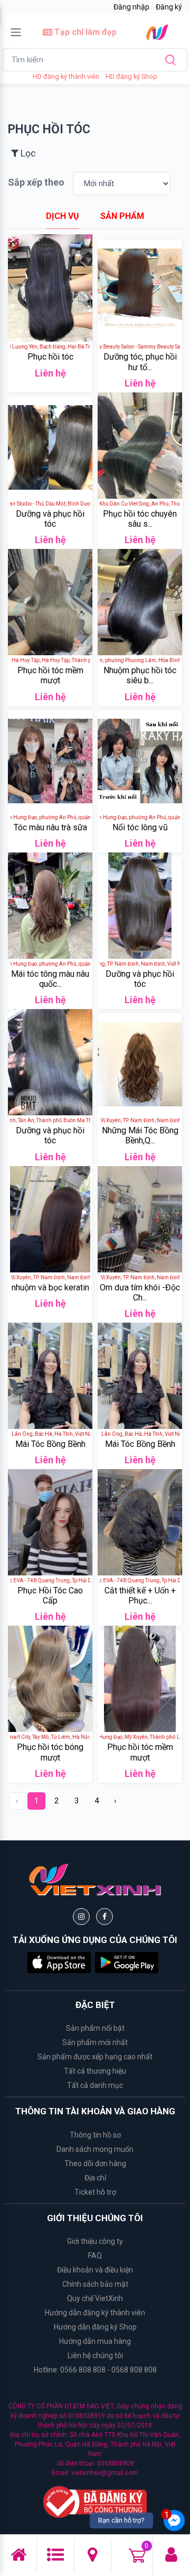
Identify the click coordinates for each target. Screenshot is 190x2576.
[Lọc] (59, 146)
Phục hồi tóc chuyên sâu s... (140, 519)
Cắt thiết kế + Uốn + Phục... (140, 1596)
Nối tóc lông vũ (140, 827)
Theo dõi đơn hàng (95, 2164)
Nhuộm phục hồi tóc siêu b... (140, 675)
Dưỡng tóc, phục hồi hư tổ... (140, 362)
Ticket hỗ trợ (95, 2192)
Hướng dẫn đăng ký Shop (95, 2327)
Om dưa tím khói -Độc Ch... (140, 1292)
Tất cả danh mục (95, 2085)
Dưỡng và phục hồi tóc (50, 519)
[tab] (63, 216)
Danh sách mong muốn (95, 2149)
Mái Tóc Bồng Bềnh (50, 1444)
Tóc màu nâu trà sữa (50, 827)
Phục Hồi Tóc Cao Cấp (50, 1596)
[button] (59, 1962)
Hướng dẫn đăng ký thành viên (95, 2313)
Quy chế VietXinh (95, 2298)
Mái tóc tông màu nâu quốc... (50, 979)
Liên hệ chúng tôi (95, 2355)
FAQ (95, 2256)
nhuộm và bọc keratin (50, 1287)
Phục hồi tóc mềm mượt (50, 675)
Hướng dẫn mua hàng (95, 2341)
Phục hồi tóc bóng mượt (50, 1752)
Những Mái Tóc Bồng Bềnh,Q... (140, 1135)
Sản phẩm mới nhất (95, 2042)
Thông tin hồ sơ (95, 2135)
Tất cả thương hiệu (95, 2071)
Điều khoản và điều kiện (95, 2270)
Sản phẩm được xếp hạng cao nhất (95, 2057)
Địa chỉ (95, 2178)
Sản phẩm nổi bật (95, 2028)
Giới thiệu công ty (95, 2241)
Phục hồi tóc (50, 357)
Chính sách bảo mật (95, 2284)
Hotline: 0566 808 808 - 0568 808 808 (95, 2370)
